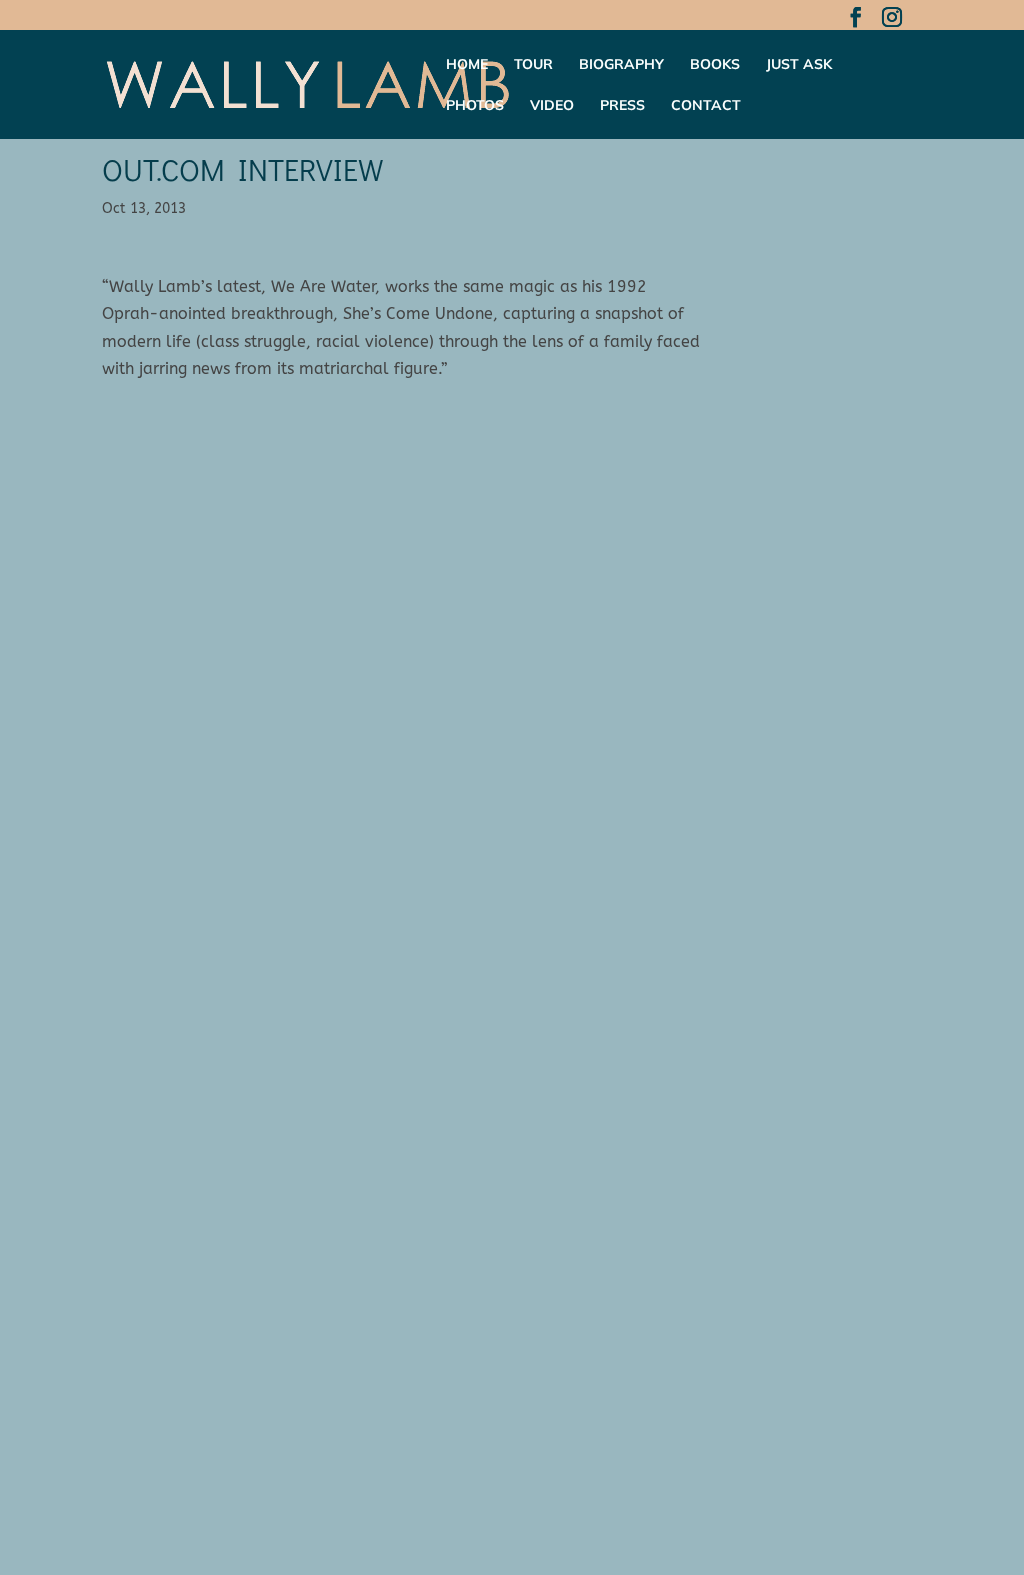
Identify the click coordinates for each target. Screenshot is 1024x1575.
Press (622, 106)
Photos (475, 106)
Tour (533, 65)
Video (552, 106)
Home (467, 65)
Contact (706, 106)
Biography (621, 65)
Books (715, 65)
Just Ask (799, 65)
